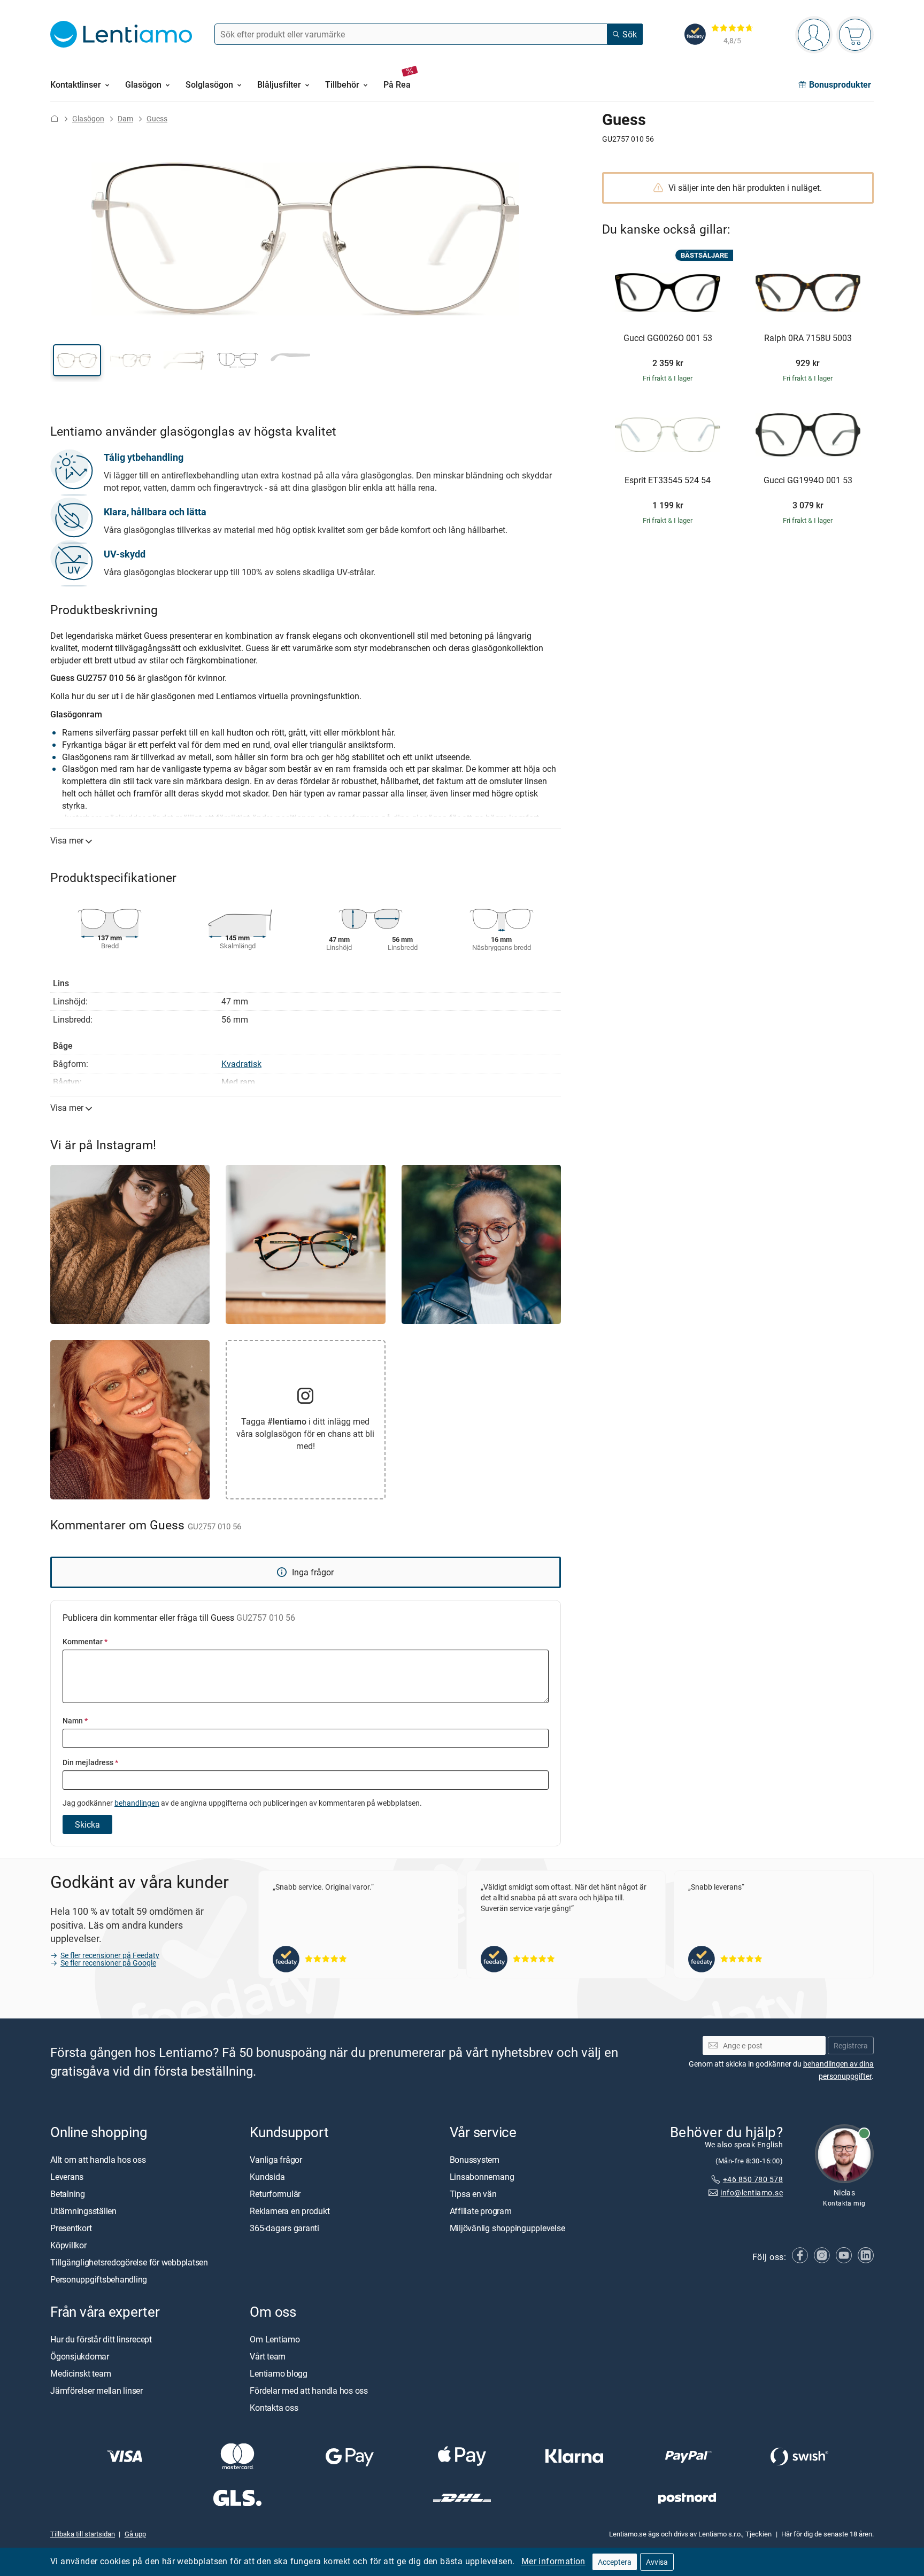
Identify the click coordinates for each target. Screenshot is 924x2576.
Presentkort (71, 2227)
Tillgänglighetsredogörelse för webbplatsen (129, 2262)
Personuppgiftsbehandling (99, 2279)
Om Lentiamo (275, 2339)
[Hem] (55, 118)
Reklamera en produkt (290, 2210)
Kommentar (85, 1641)
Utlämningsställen (83, 2210)
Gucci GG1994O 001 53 (808, 481)
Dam (125, 118)
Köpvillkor (68, 2245)
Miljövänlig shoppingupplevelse (507, 2227)
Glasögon (88, 118)
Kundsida (267, 2176)
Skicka (87, 1824)
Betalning (68, 2193)
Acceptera (615, 2562)
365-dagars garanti (284, 2227)
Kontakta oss (274, 2408)
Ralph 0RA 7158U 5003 (808, 338)
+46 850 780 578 (753, 2179)
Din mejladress (90, 1762)
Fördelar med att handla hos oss (309, 2391)
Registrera (851, 2045)
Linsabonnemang (482, 2176)
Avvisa (657, 2562)
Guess (157, 118)
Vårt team (268, 2356)
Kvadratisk (241, 1064)
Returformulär (275, 2193)
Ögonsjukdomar (80, 2356)
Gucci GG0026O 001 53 (668, 338)
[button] (77, 360)
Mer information (553, 2561)
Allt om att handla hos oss (98, 2159)
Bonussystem (475, 2159)
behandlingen (137, 1803)
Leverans (67, 2176)
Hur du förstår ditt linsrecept (101, 2339)
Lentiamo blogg (279, 2373)
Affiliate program (481, 2210)
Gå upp (135, 2534)
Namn (75, 1720)
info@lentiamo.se (752, 2192)
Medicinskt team (80, 2373)
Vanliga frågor (276, 2159)
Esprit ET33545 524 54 (668, 481)
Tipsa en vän (473, 2193)
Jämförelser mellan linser (97, 2391)
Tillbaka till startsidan (83, 2534)
